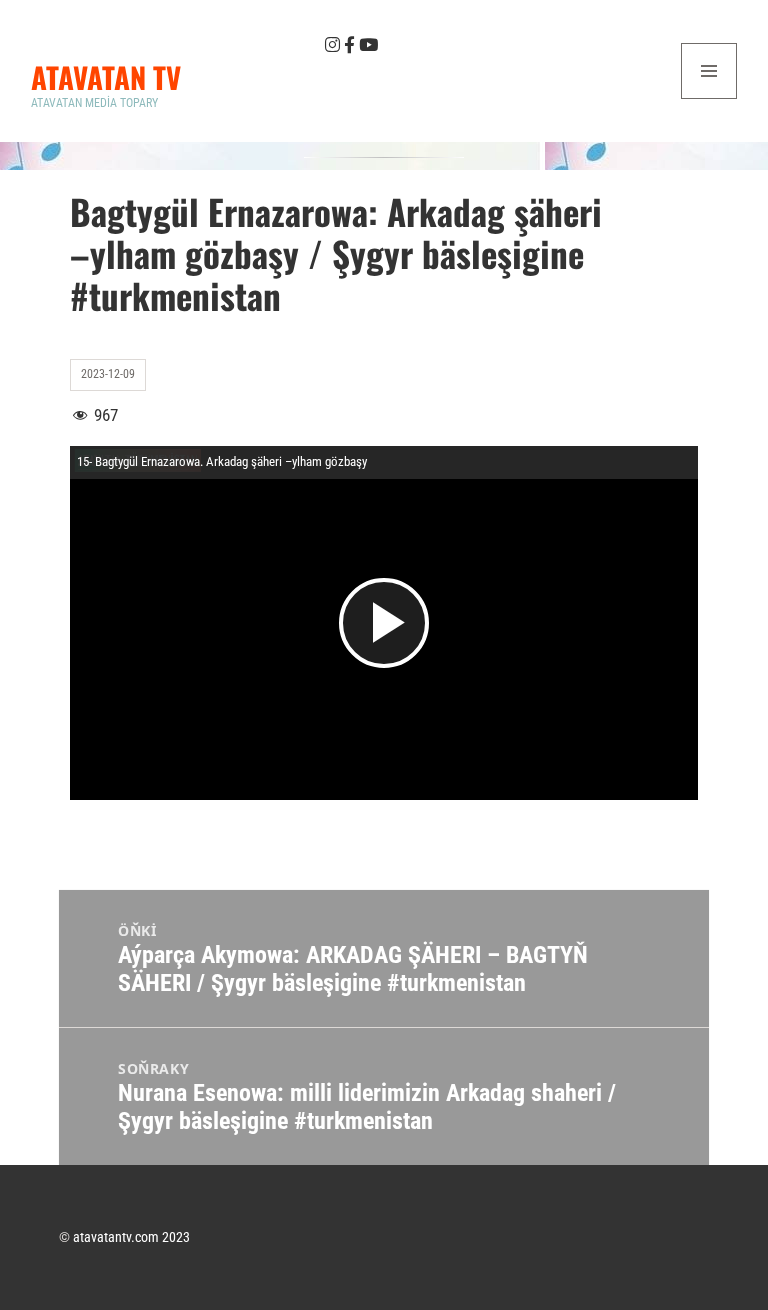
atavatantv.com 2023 (131, 1237)
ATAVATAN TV (106, 76)
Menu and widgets (709, 98)
